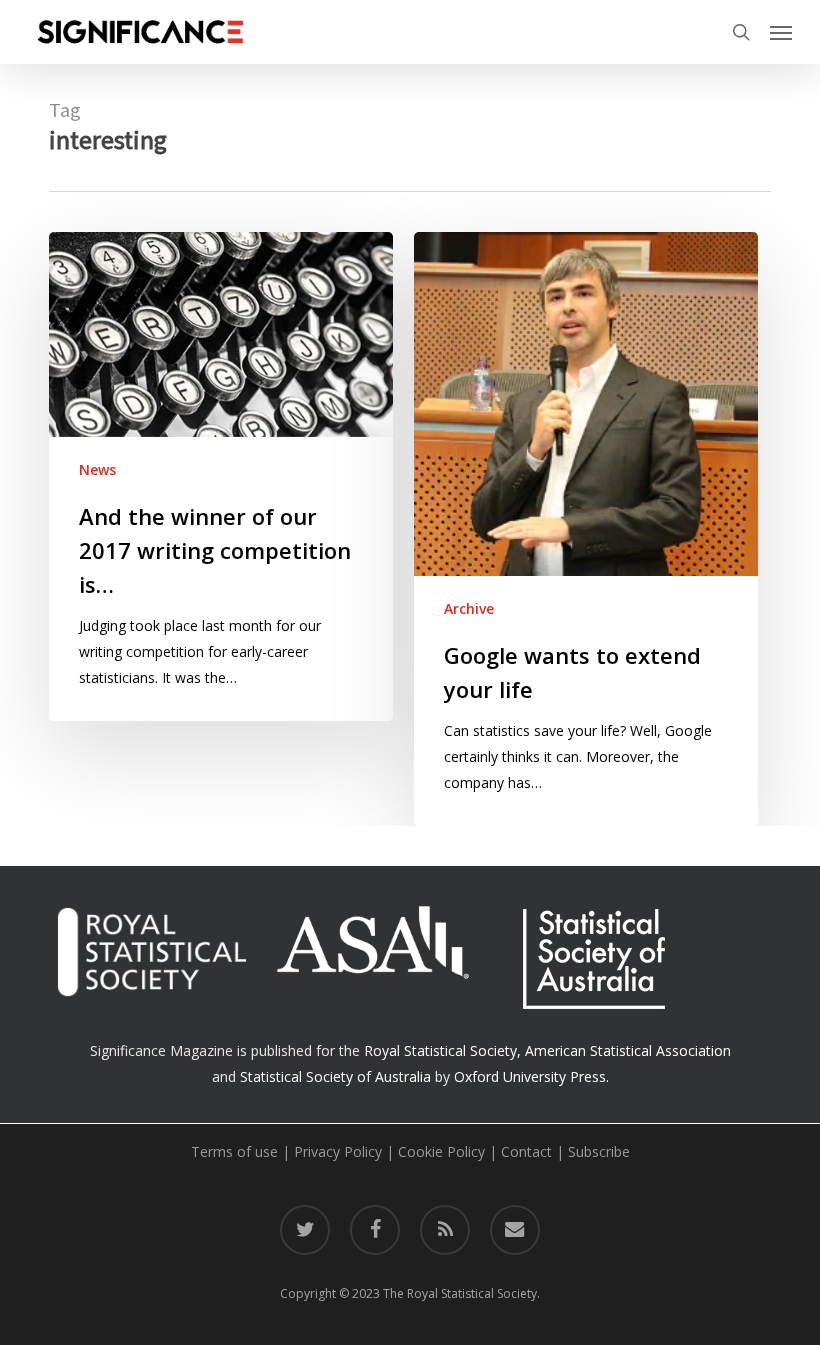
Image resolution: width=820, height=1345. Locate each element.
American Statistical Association (628, 1050)
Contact (526, 1151)
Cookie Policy (441, 1151)
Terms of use (234, 1151)
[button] (781, 32)
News (97, 469)
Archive (469, 608)
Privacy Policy (338, 1151)
